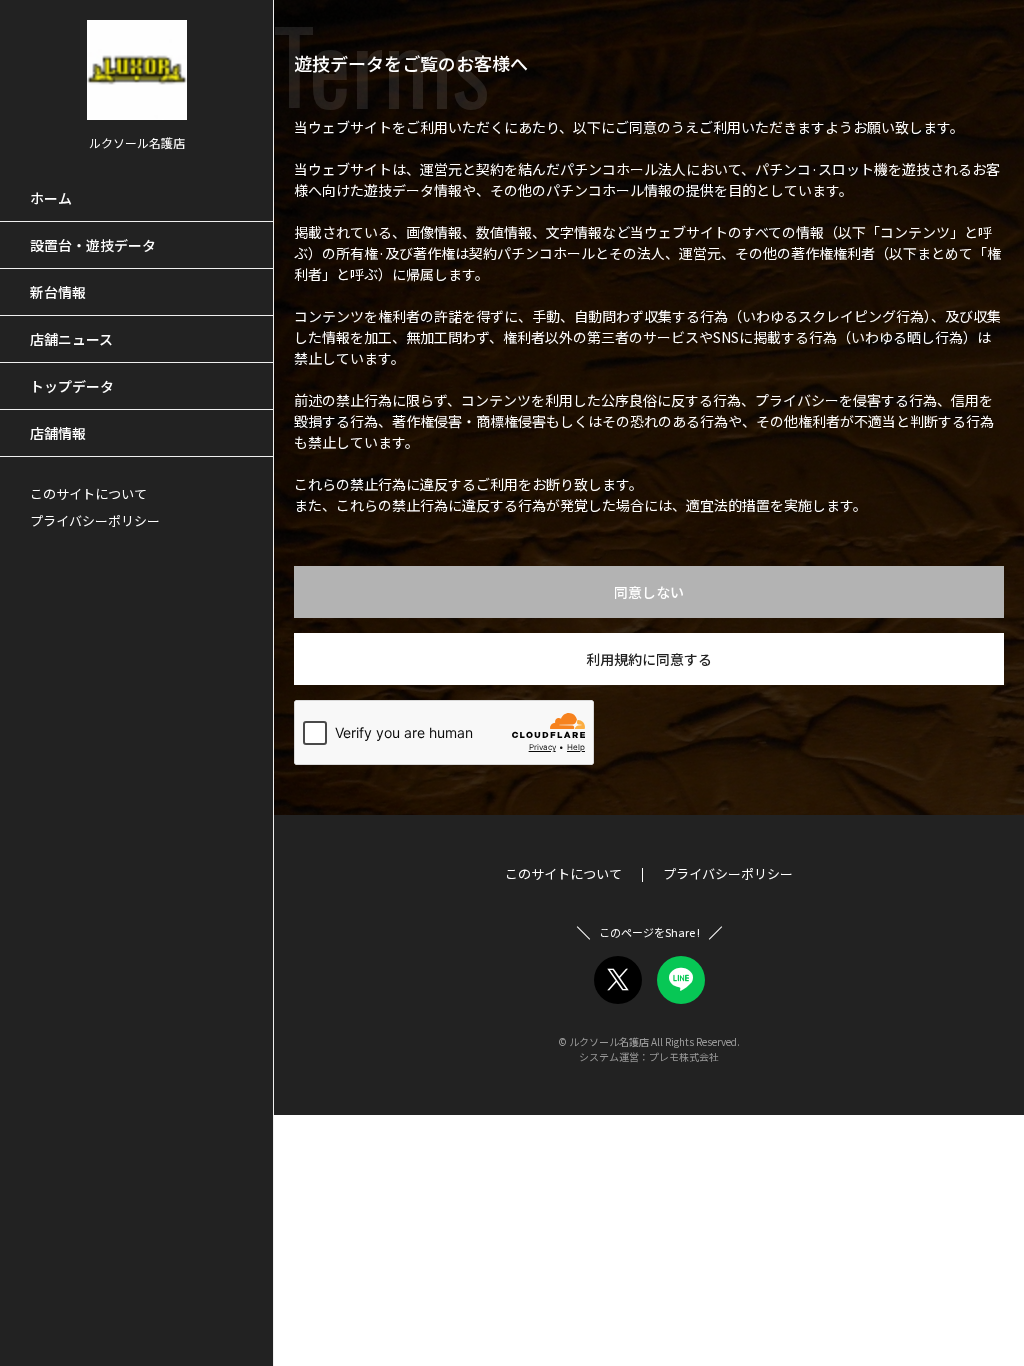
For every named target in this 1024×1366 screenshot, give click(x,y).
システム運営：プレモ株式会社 (649, 1056)
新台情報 (58, 292)
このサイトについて (88, 493)
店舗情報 (58, 433)
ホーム (51, 198)
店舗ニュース (71, 339)
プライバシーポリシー (95, 520)
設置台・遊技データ (93, 245)
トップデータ (72, 386)
